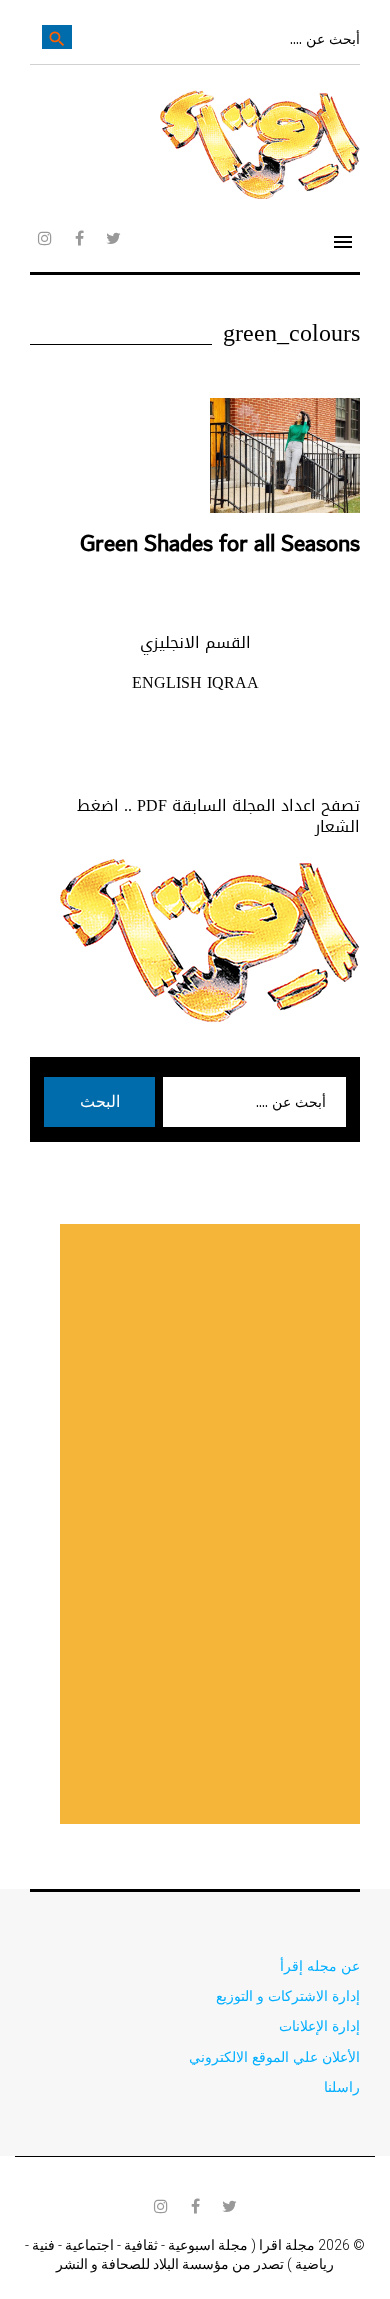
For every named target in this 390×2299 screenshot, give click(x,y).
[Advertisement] (210, 1524)
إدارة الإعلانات (319, 2025)
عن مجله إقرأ (320, 1965)
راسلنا (342, 2086)
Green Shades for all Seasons (220, 544)
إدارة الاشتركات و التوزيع (288, 1995)
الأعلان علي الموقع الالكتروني (274, 2056)
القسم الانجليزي (195, 642)
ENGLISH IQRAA (195, 682)
